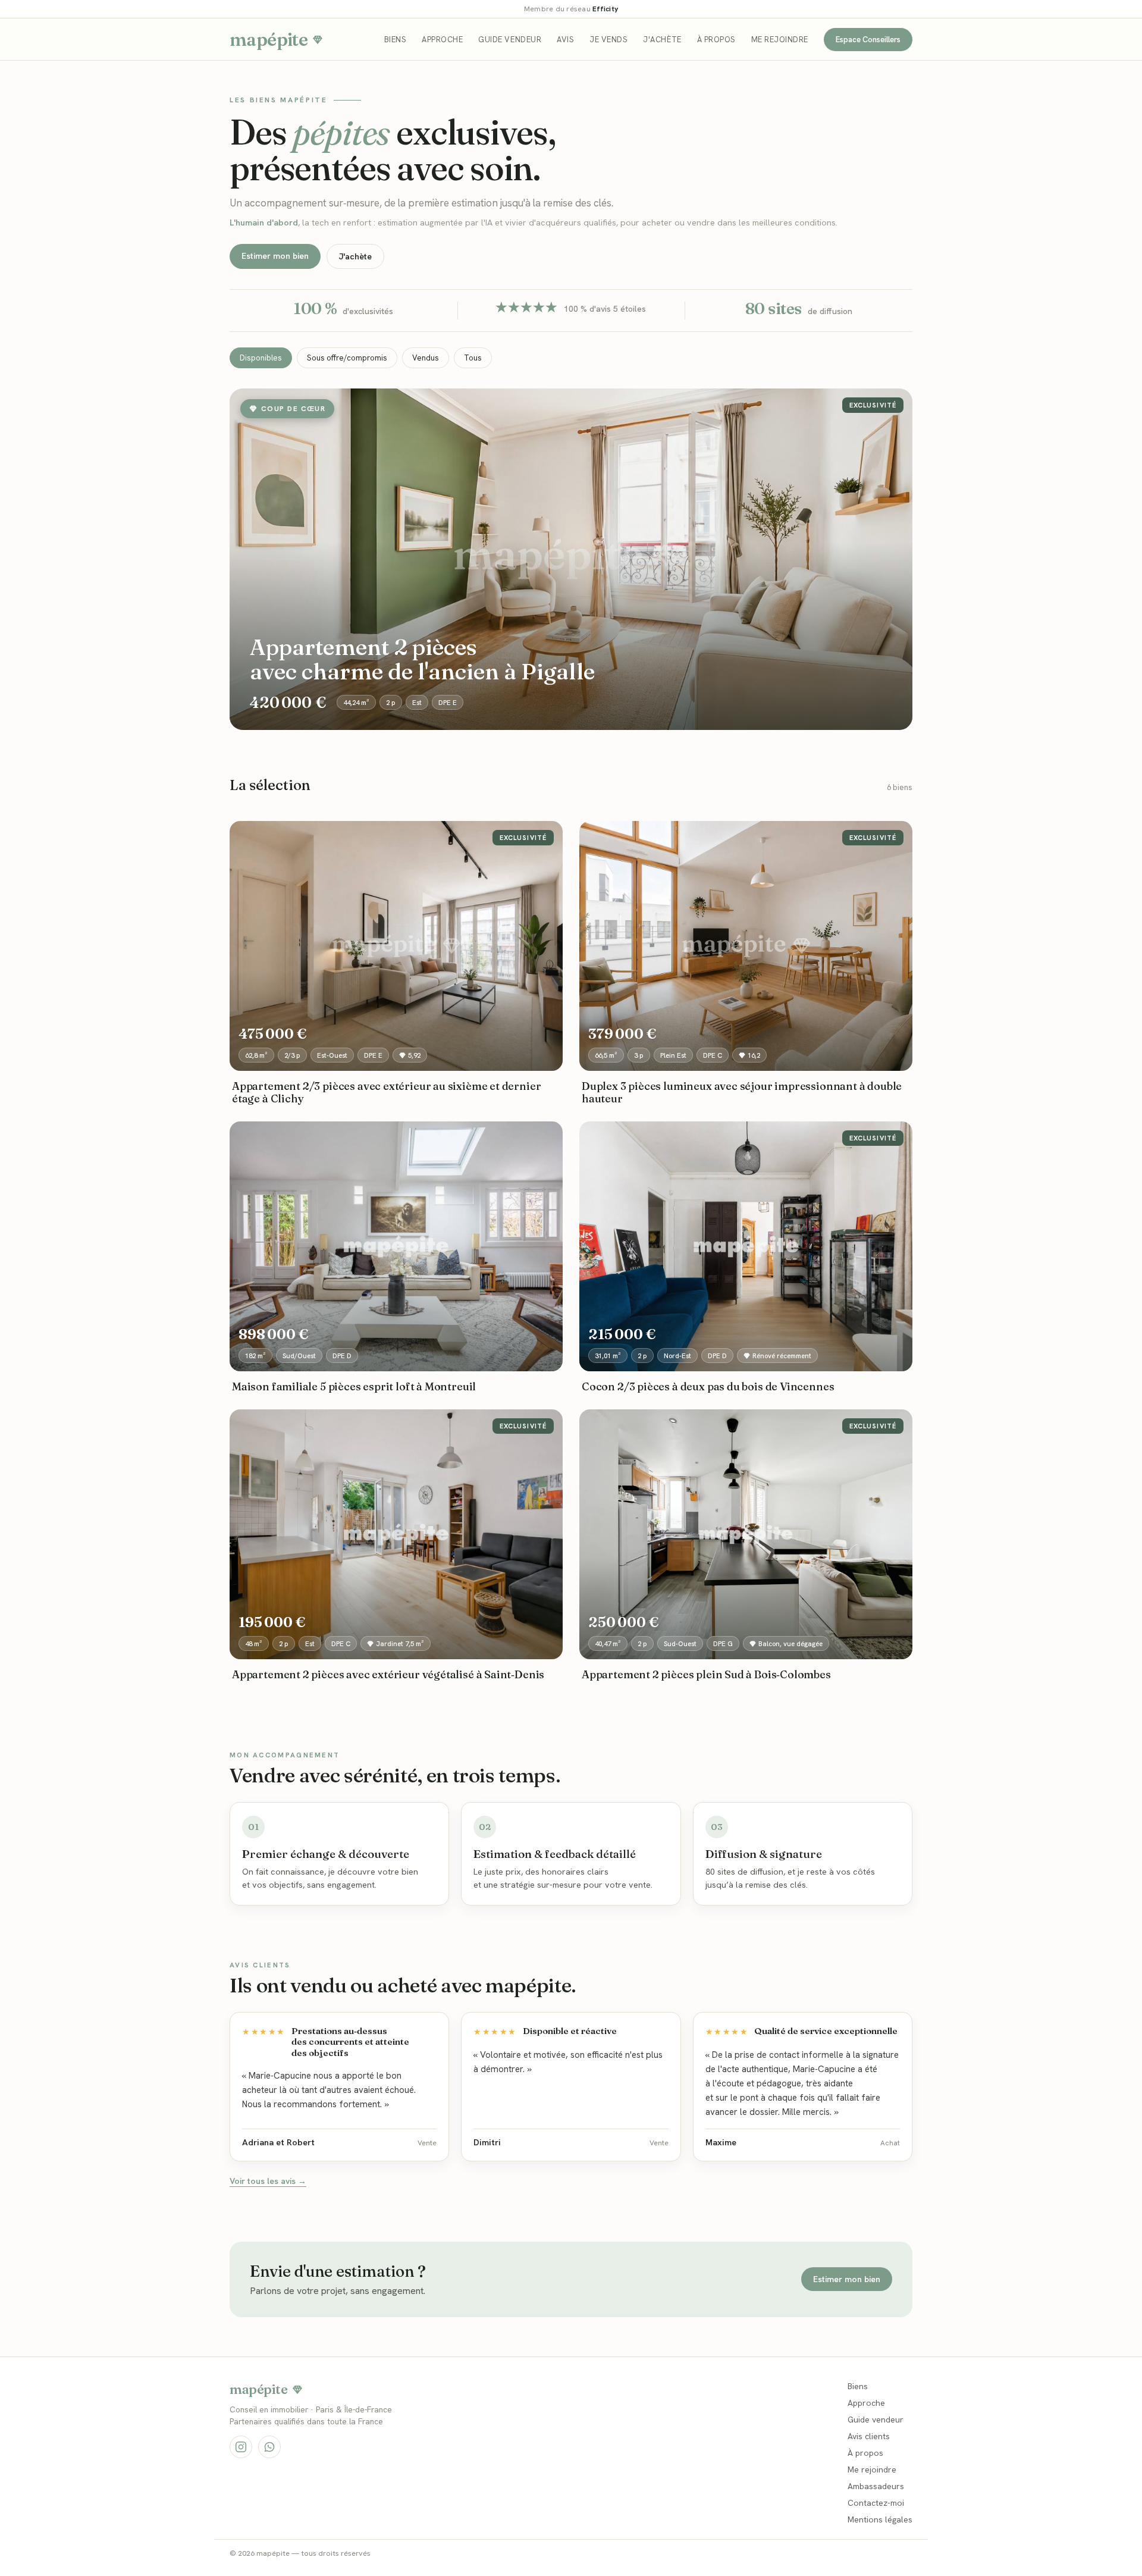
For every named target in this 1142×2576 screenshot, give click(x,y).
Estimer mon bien (275, 256)
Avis (565, 40)
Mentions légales (880, 2519)
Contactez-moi (876, 2503)
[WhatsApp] (269, 2447)
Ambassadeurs (876, 2486)
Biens (396, 40)
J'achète (662, 40)
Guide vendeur (510, 40)
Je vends (608, 40)
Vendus (426, 358)
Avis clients (869, 2436)
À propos (716, 40)
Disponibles (261, 358)
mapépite (269, 40)
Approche (442, 40)
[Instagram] (241, 2447)
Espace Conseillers (868, 40)
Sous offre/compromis (347, 358)
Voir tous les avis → (268, 2181)
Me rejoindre (780, 40)
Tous (473, 358)
